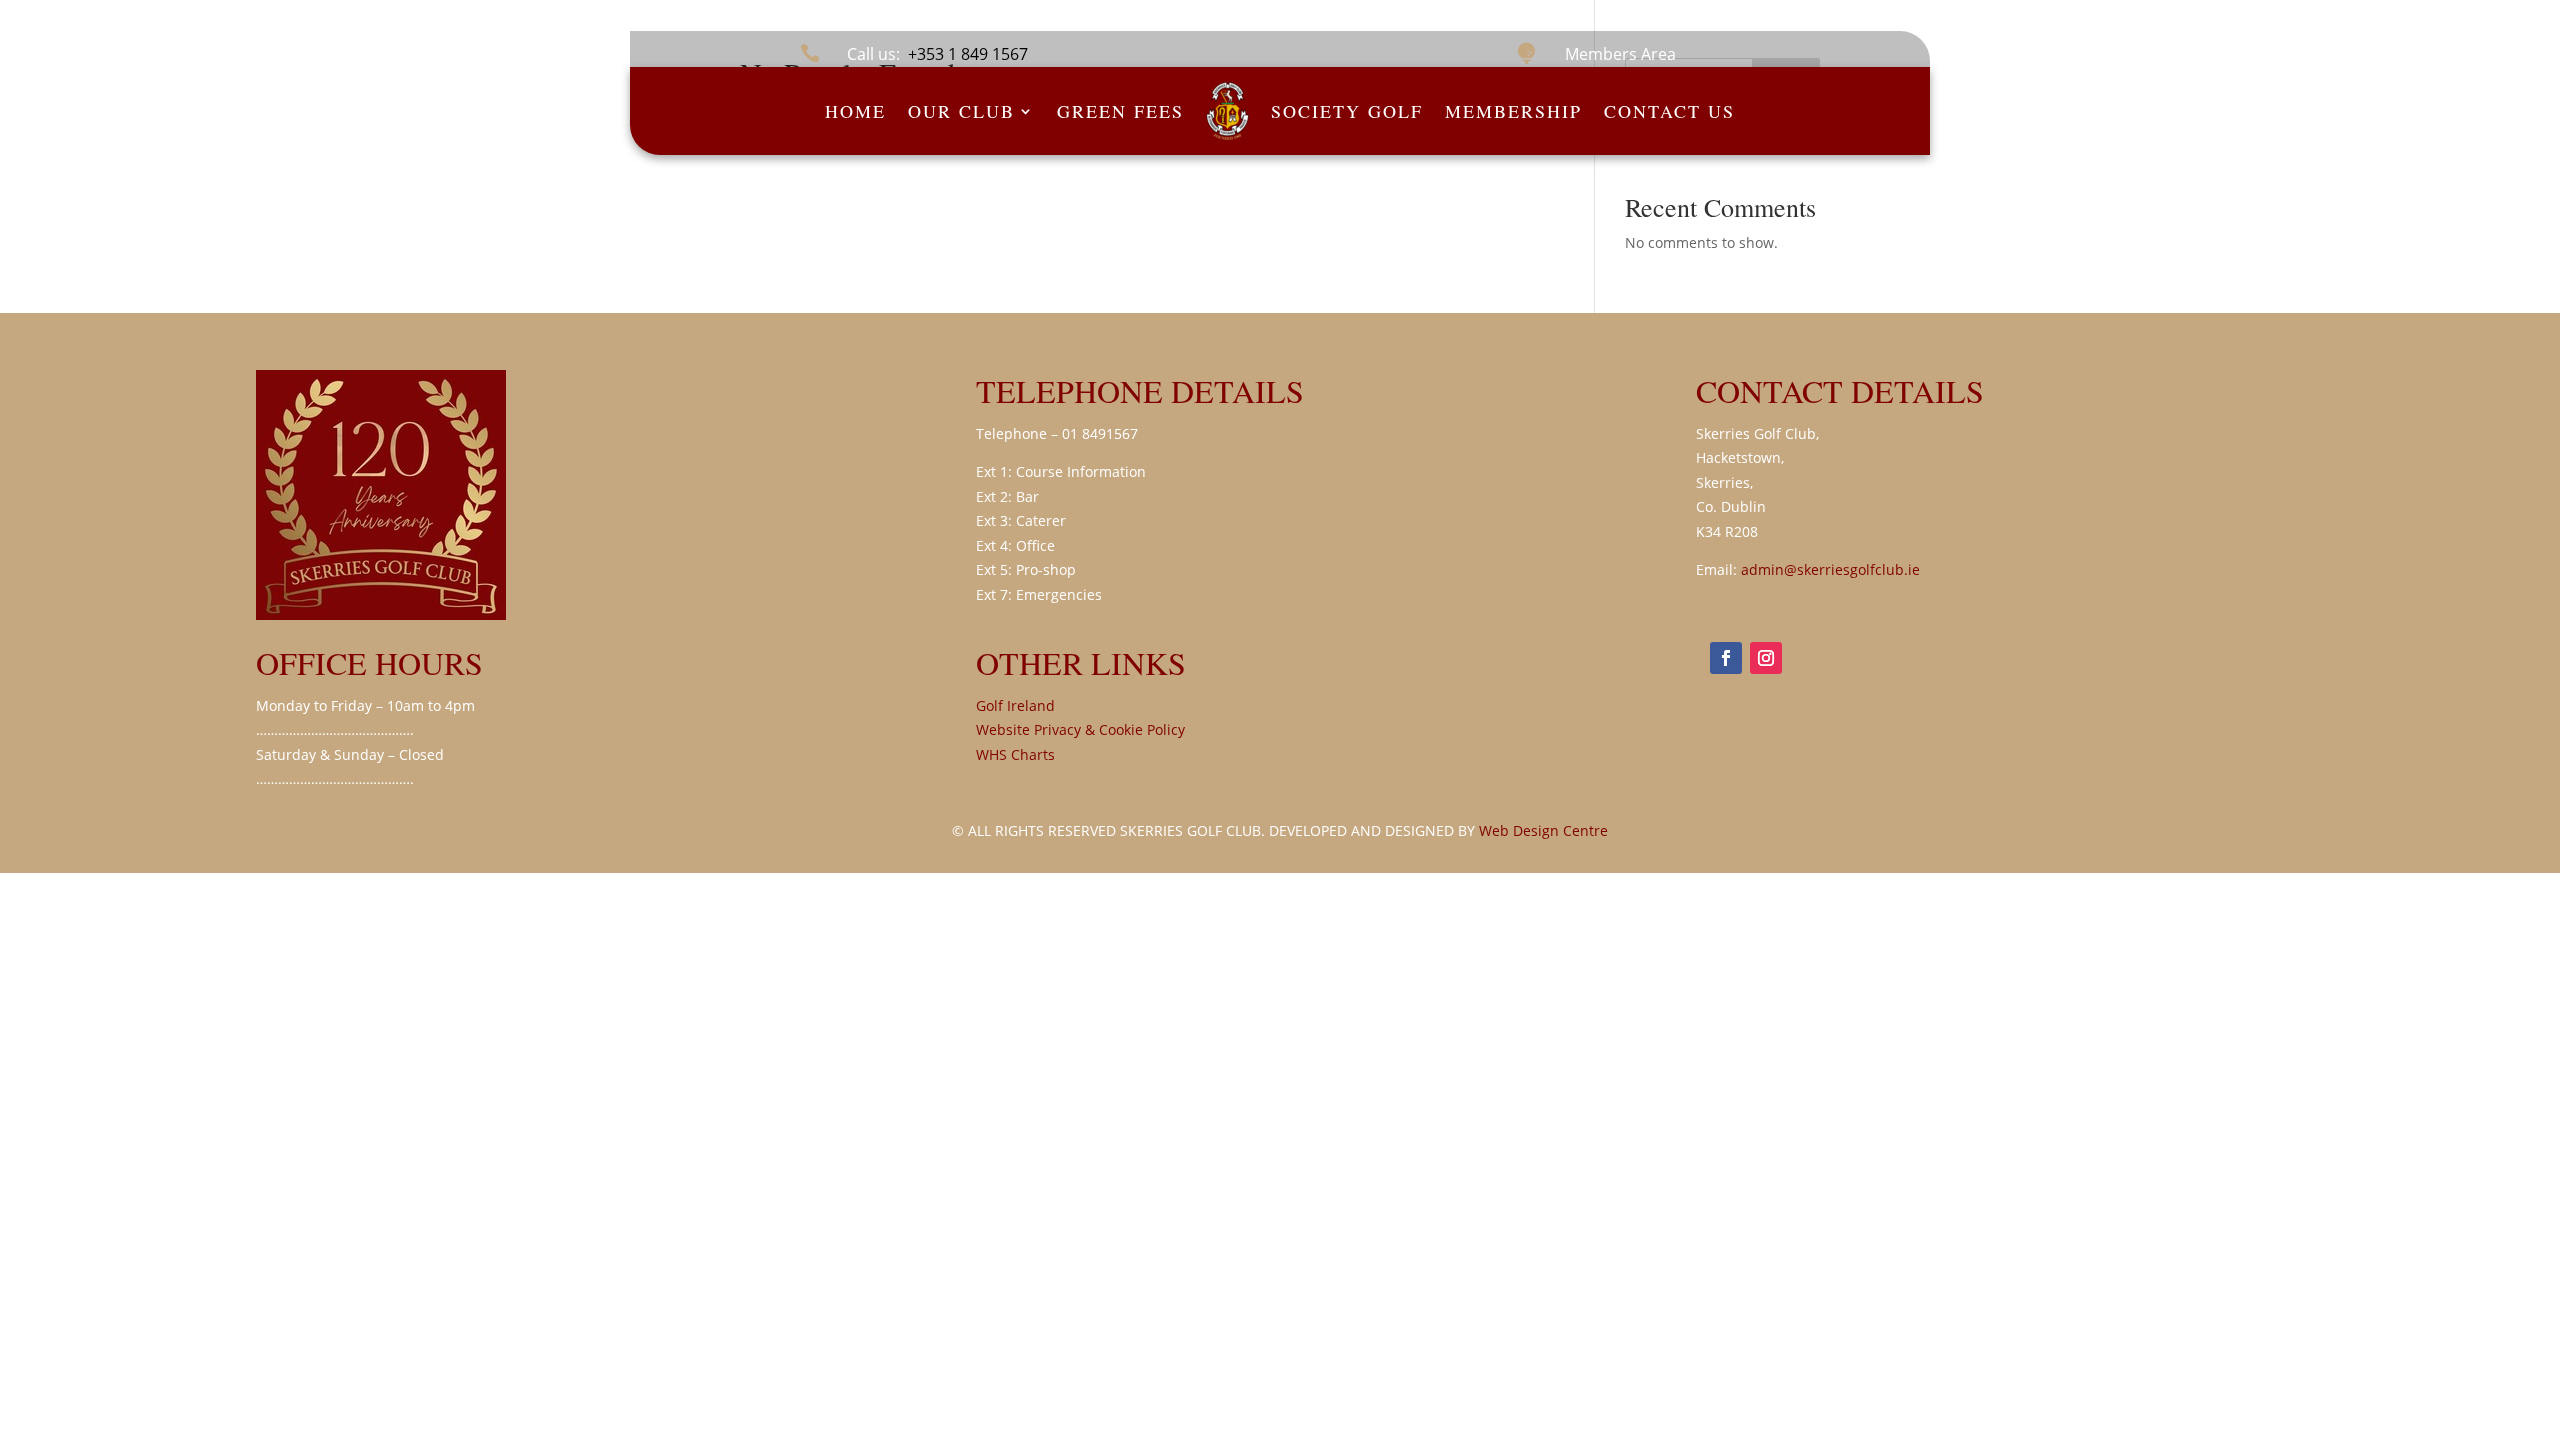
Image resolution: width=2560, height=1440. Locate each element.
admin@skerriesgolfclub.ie (1830, 569)
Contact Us (1669, 111)
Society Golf (1347, 111)
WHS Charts (1015, 754)
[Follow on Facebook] (1726, 658)
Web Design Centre (1543, 830)
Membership (1513, 111)
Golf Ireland (1015, 705)
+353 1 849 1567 (968, 54)
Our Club (961, 111)
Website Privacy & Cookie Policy (1080, 729)
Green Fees (1120, 111)
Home (855, 111)
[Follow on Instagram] (1766, 658)
